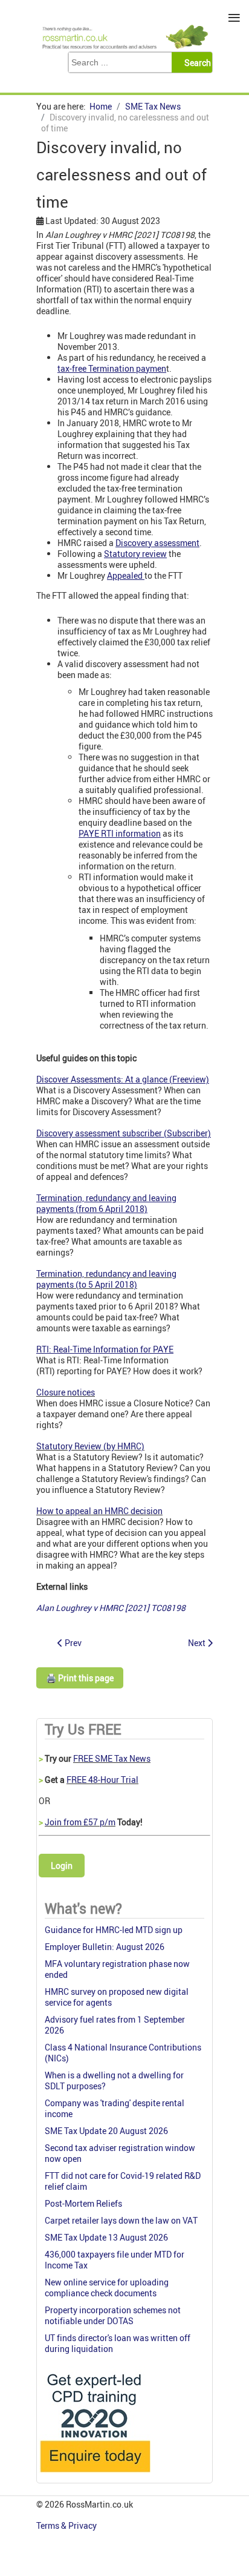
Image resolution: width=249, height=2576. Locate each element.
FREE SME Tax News (112, 1758)
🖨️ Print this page (80, 1678)
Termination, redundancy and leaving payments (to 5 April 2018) (106, 1279)
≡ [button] (234, 18)
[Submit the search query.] (196, 62)
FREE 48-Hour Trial (102, 1780)
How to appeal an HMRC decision (99, 1511)
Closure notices (66, 1392)
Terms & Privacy (67, 2525)
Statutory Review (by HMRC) (90, 1446)
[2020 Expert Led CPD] (95, 2475)
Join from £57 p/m (80, 1822)
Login (62, 1866)
